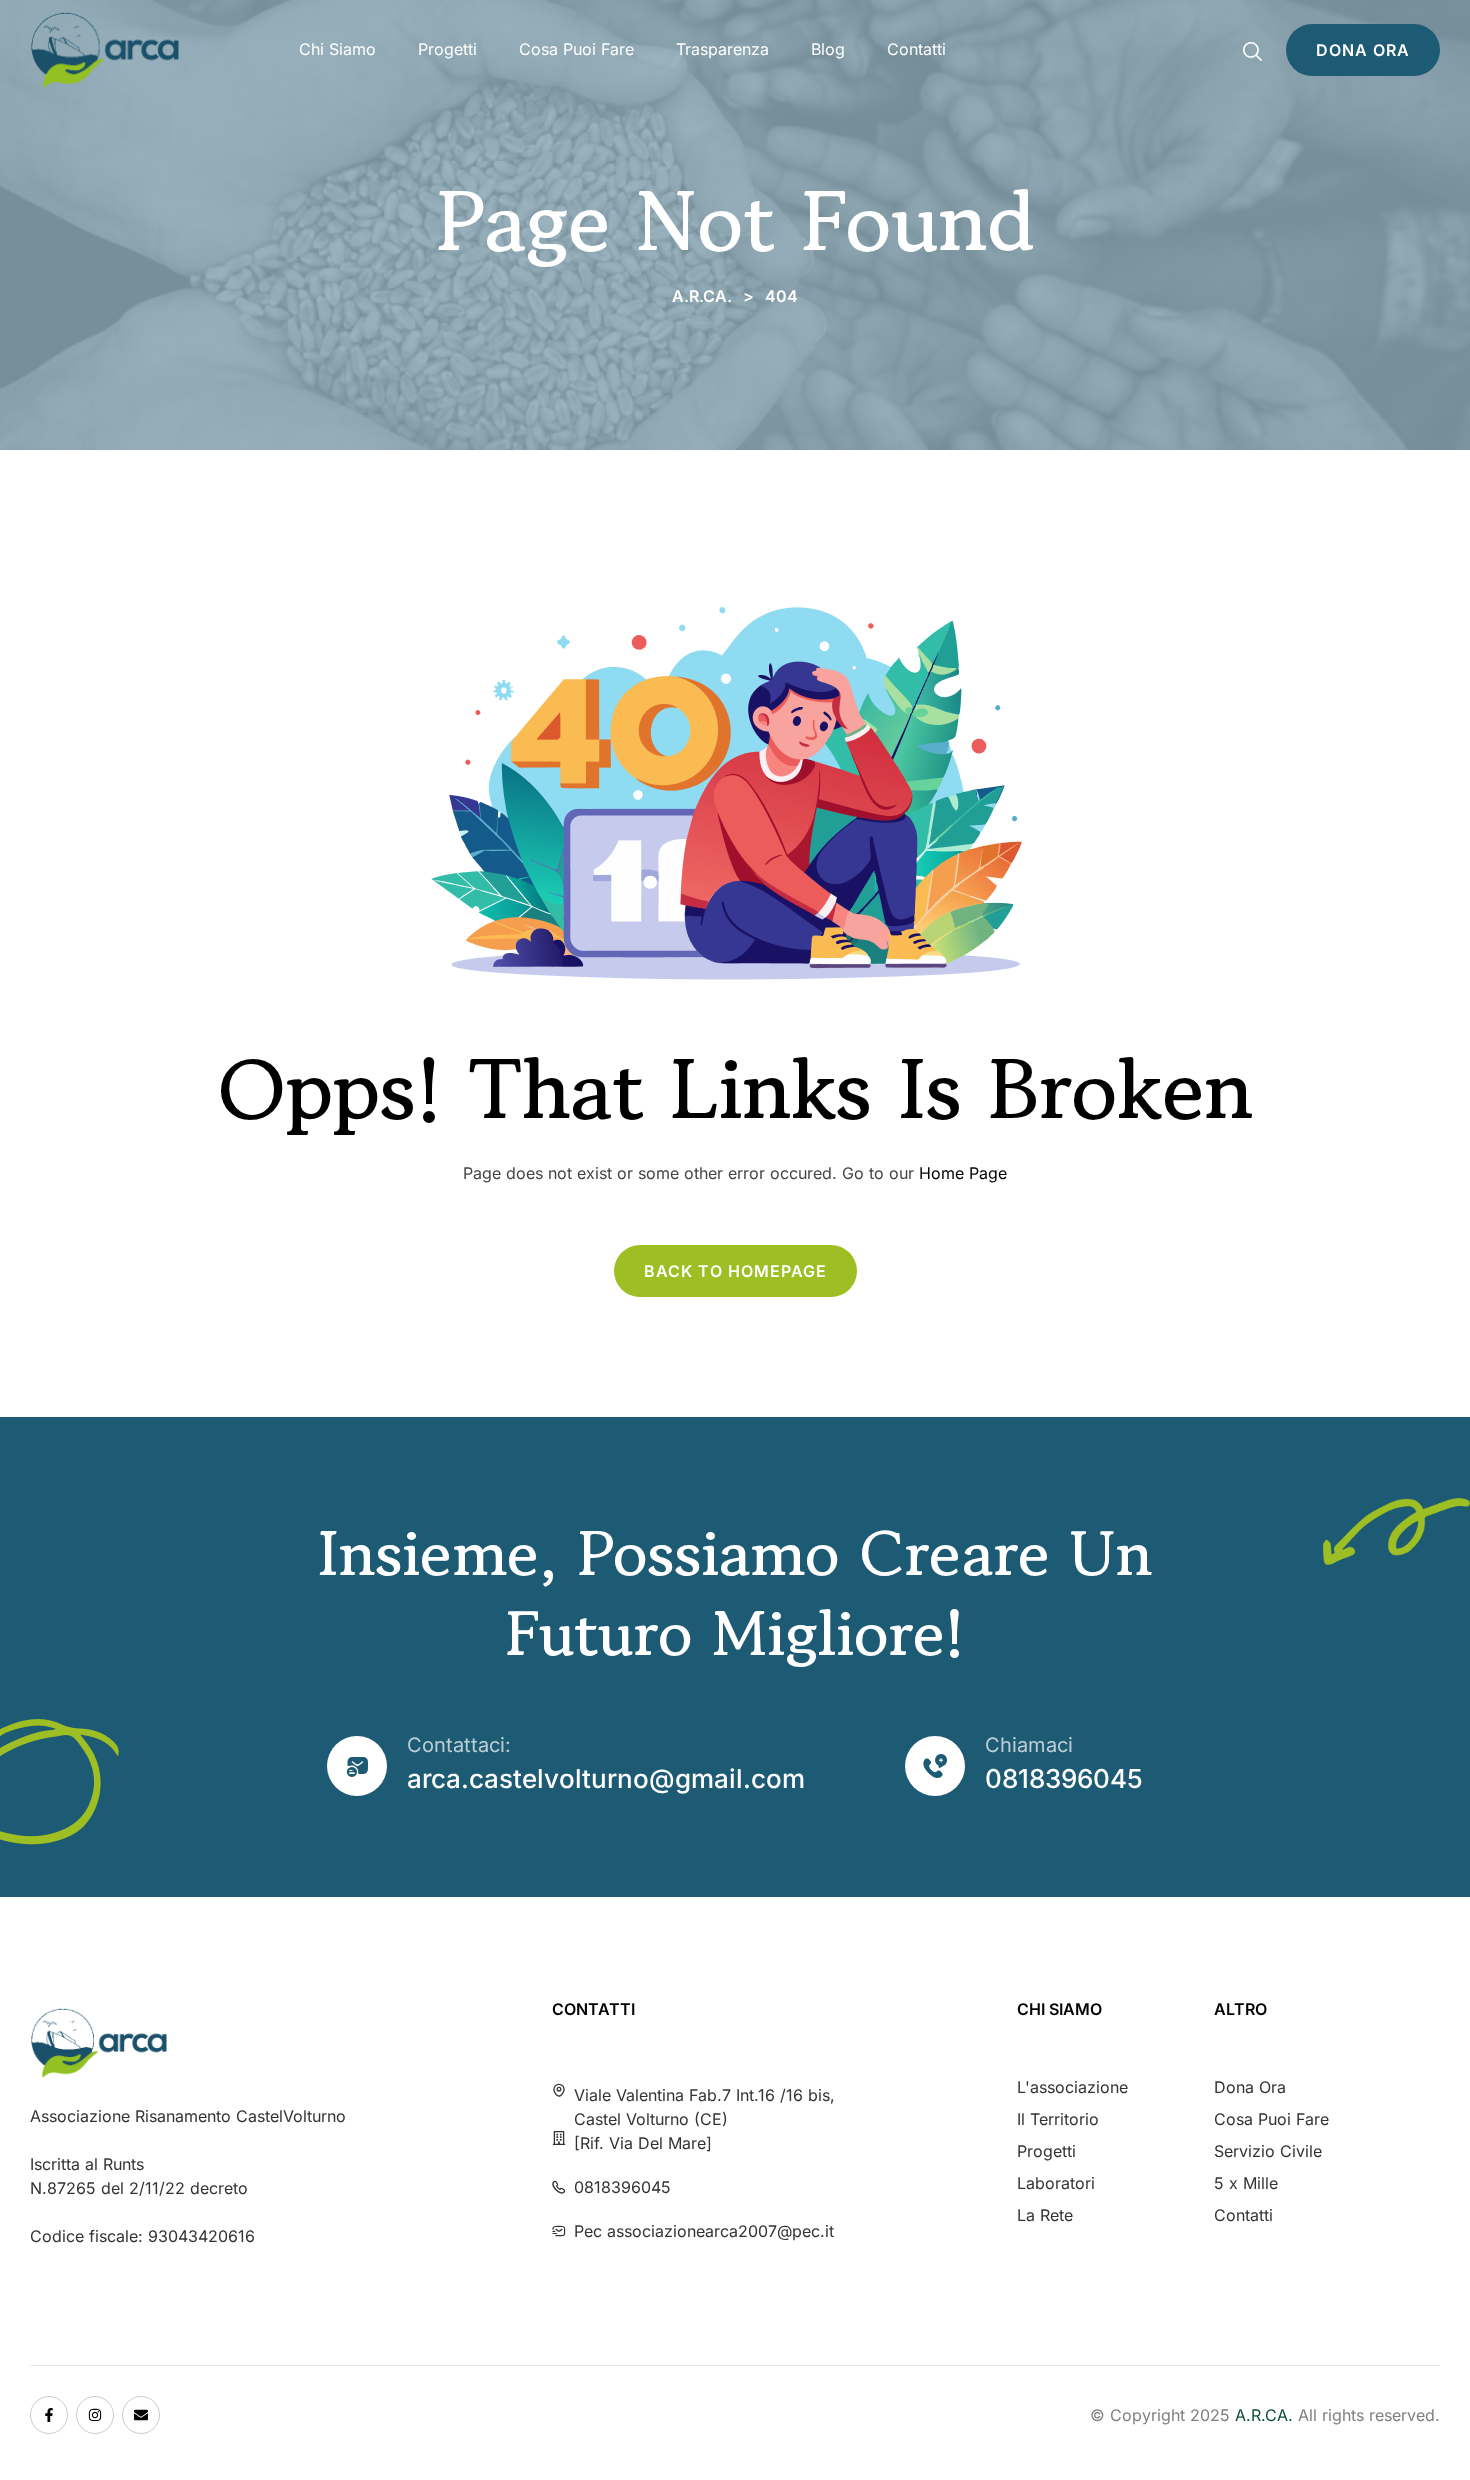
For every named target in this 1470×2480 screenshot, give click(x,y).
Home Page (963, 1173)
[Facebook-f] (49, 2415)
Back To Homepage (735, 1271)
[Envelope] (141, 2415)
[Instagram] (95, 2415)
